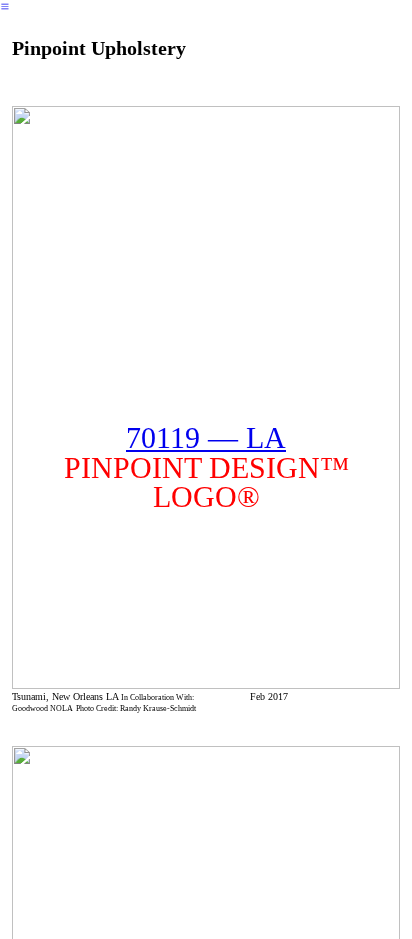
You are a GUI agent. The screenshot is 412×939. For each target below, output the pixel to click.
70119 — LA (206, 438)
